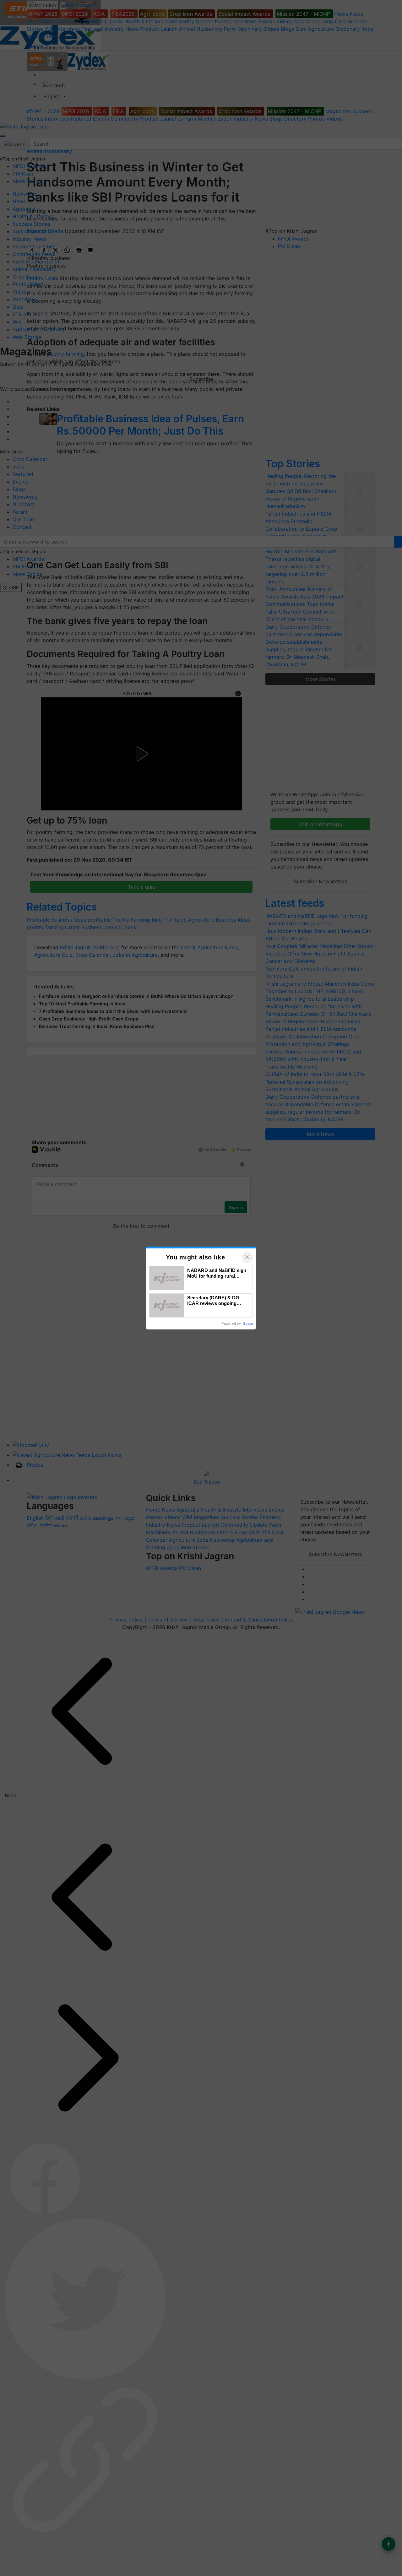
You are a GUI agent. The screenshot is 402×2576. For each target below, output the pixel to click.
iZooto (248, 1323)
